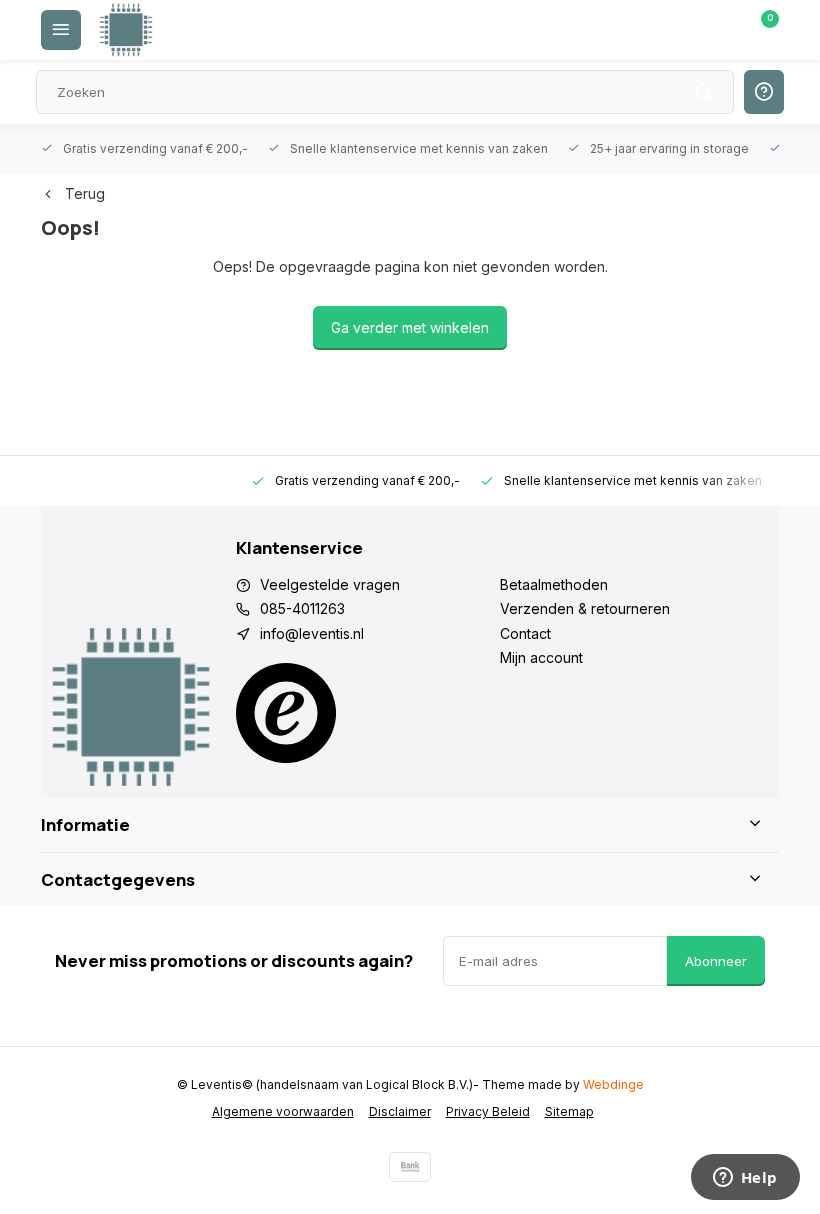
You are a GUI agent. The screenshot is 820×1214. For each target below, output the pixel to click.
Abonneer (716, 961)
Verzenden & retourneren (585, 608)
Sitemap (569, 1111)
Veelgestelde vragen (330, 584)
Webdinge (613, 1084)
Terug (85, 193)
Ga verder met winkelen (410, 327)
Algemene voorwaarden (283, 1111)
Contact (525, 633)
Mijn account (541, 657)
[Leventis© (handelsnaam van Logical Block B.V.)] (126, 30)
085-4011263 (302, 608)
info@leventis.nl (312, 633)
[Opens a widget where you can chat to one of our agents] (745, 1179)
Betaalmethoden (554, 584)
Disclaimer (400, 1111)
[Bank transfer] (410, 1167)
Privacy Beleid (488, 1111)
